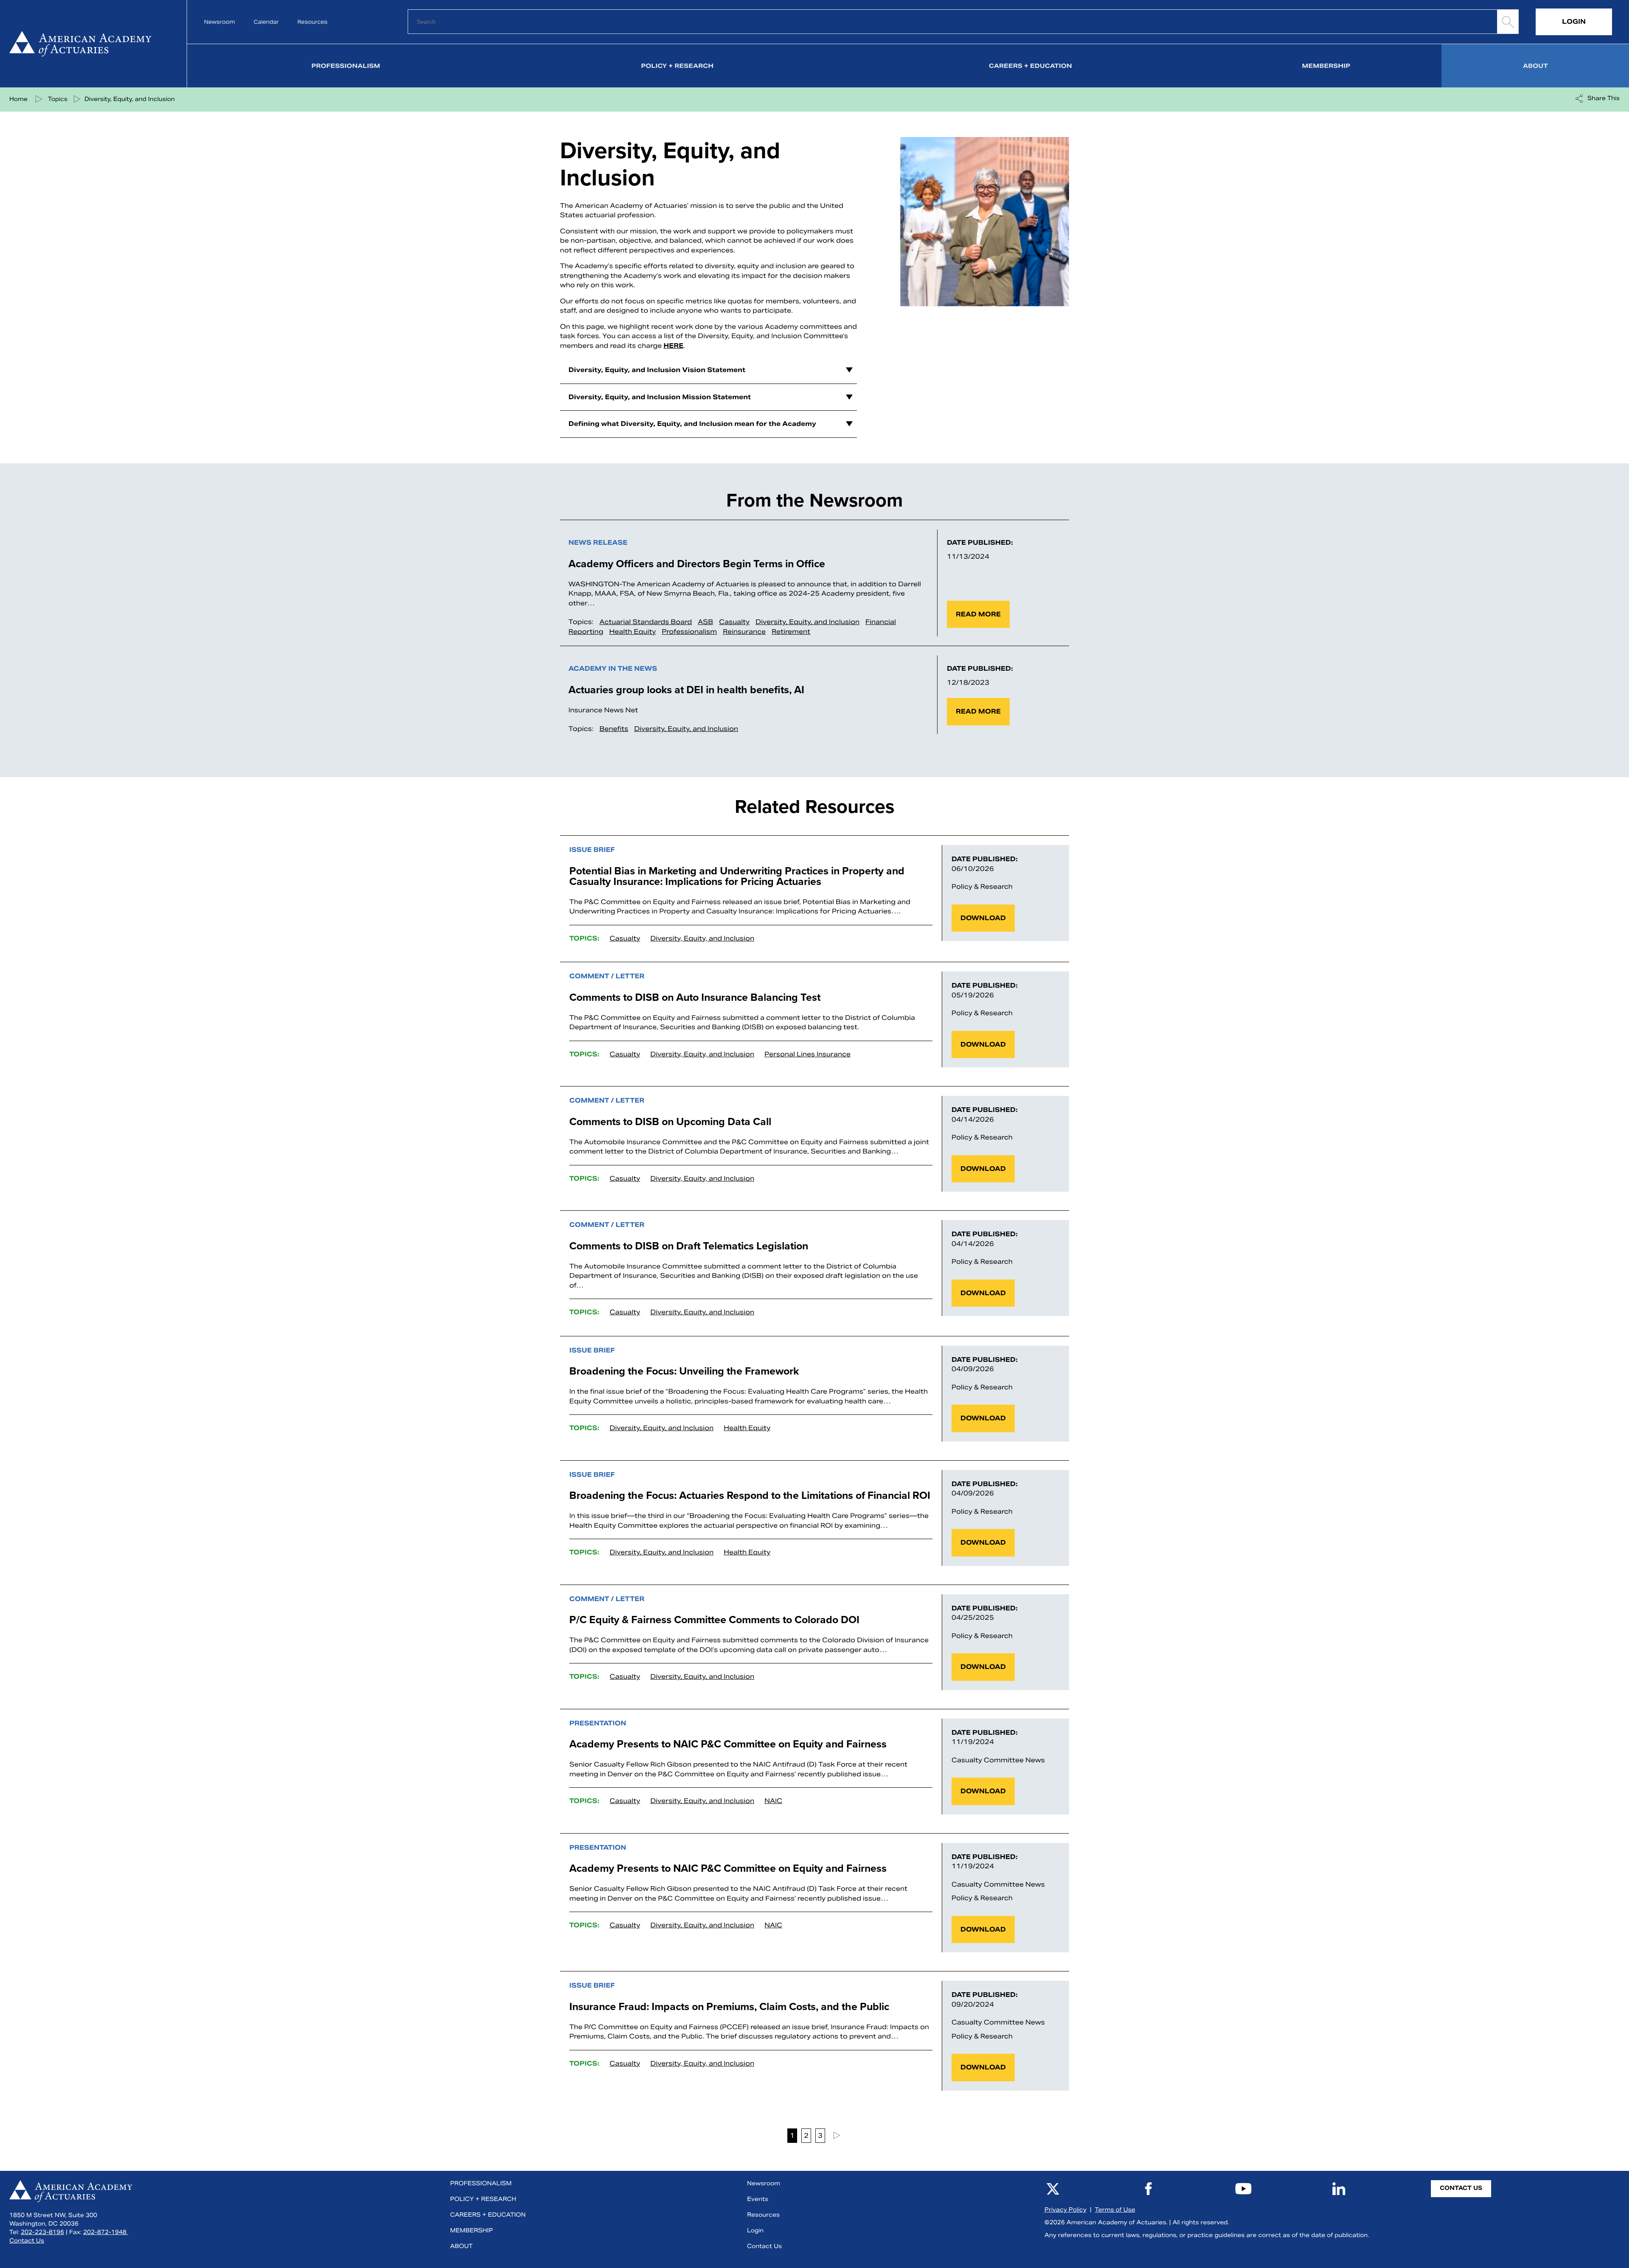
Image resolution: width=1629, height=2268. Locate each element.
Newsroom (220, 22)
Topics (58, 99)
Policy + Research (677, 66)
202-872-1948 (106, 2232)
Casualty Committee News (998, 1760)
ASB (705, 622)
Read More (978, 614)
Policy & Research (982, 886)
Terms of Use (1115, 2210)
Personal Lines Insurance (808, 1054)
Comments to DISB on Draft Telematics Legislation (689, 1246)
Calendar (266, 22)
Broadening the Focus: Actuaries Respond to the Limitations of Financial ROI (750, 1495)
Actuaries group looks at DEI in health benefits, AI (686, 690)
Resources (312, 22)
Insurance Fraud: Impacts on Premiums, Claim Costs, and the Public (729, 2006)
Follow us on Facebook (1148, 2189)
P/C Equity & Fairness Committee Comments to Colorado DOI (714, 1620)
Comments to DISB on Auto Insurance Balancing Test (695, 997)
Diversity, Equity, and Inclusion (130, 99)
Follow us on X (1053, 2189)
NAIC (773, 1801)
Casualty (734, 622)
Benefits (614, 729)
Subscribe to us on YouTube (1243, 2189)
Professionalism (346, 66)
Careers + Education (1030, 66)
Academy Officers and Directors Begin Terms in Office (699, 564)
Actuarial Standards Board (646, 622)
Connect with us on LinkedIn (1339, 2189)
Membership (1326, 66)
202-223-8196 (42, 2232)
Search (1508, 22)
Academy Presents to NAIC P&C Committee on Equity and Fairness (728, 1744)
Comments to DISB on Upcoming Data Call (670, 1121)
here (673, 346)
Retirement (791, 631)
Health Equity (633, 631)
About (1535, 66)
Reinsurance (744, 631)
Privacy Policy (1065, 2210)
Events (758, 2199)
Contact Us (27, 2241)
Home (86, 44)
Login (1574, 21)
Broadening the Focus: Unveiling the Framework (684, 1371)
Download (983, 918)
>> (836, 2136)
